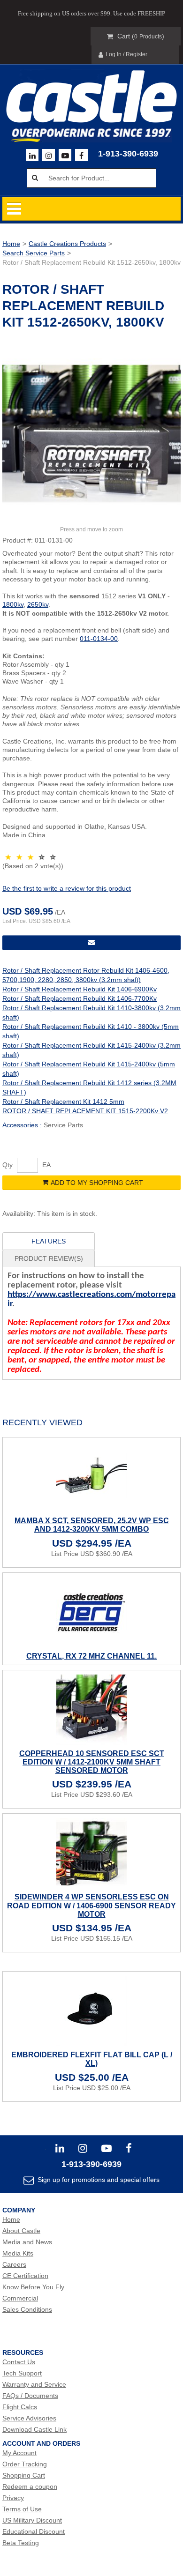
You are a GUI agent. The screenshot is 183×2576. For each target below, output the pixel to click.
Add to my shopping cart (97, 1183)
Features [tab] (49, 1241)
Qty (8, 1165)
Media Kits (18, 2253)
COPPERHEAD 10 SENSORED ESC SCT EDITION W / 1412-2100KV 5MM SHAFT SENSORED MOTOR (92, 1762)
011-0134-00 (99, 639)
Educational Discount (34, 2531)
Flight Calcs (20, 2407)
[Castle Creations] (91, 97)
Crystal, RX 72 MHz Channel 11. (91, 1656)
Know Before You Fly (33, 2287)
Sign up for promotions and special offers (98, 2180)
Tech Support (22, 2373)
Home (11, 244)
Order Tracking (25, 2464)
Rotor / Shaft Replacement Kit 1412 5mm (63, 1102)
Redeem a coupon (30, 2487)
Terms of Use (22, 2509)
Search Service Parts (34, 253)
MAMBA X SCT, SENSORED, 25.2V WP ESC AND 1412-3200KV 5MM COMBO (92, 1525)
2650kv (38, 604)
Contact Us (19, 2362)
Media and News (27, 2242)
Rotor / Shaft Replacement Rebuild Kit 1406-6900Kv (80, 989)
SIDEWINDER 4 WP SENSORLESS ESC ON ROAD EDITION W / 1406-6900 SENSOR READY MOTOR (91, 1905)
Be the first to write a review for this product (67, 888)
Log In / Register (126, 54)
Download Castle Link (34, 2429)
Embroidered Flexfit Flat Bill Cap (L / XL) (92, 2059)
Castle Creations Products (67, 244)
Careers (14, 2264)
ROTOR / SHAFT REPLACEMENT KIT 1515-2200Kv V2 (85, 1111)
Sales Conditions (27, 2309)
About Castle (21, 2231)
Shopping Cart (24, 2475)
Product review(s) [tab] (49, 1258)
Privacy (13, 2498)
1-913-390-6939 (128, 154)
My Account (19, 2453)
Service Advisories (29, 2418)
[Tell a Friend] (91, 943)
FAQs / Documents (30, 2396)
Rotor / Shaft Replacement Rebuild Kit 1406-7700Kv (80, 998)
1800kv (13, 604)
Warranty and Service (34, 2384)
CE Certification (25, 2276)
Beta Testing (21, 2543)
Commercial (20, 2298)
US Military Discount (32, 2520)
